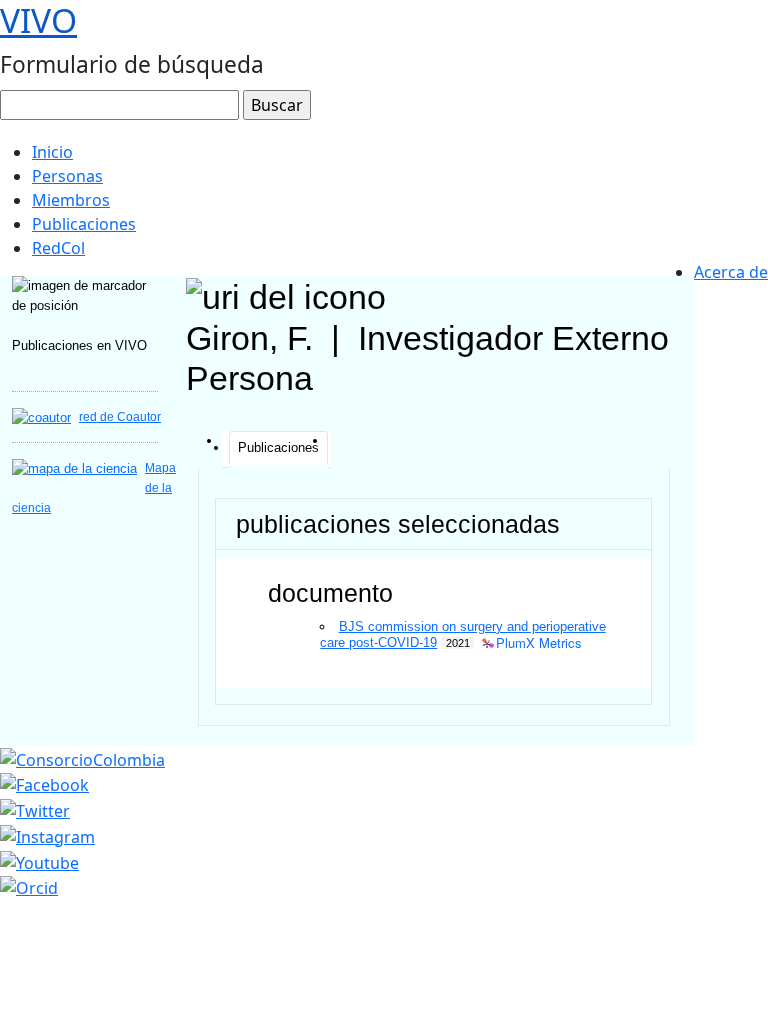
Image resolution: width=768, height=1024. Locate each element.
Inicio (52, 152)
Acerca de (731, 272)
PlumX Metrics (539, 643)
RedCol (58, 248)
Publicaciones (84, 224)
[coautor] (41, 416)
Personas (67, 176)
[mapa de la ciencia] (74, 467)
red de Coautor (120, 417)
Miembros (71, 200)
